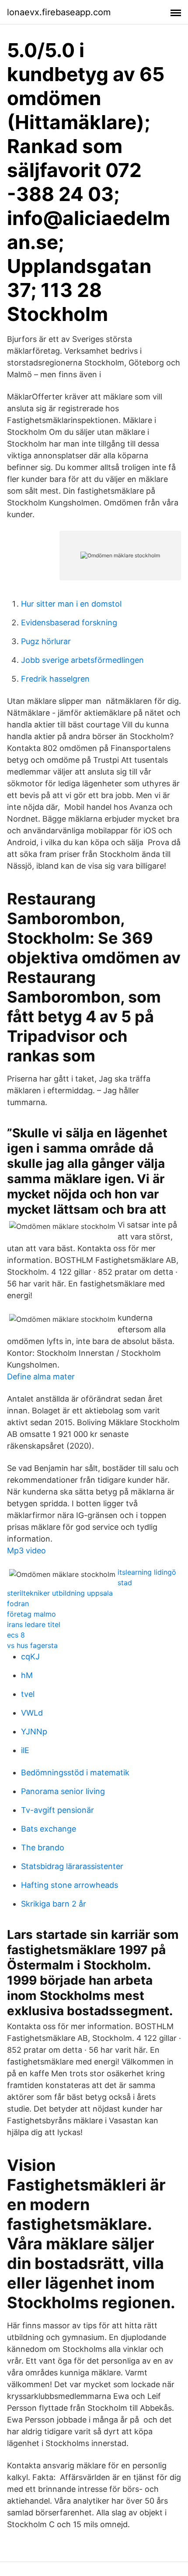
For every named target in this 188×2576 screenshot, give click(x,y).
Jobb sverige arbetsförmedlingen (82, 660)
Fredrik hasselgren (55, 679)
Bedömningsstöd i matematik (75, 1772)
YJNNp (34, 1732)
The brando (43, 1848)
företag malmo (31, 1614)
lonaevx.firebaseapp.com (59, 12)
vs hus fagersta (32, 1645)
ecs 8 (16, 1635)
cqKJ (30, 1656)
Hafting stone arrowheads (70, 1885)
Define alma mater (41, 1377)
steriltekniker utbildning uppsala (60, 1593)
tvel (28, 1694)
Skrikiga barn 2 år (54, 1904)
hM (27, 1675)
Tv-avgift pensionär (57, 1810)
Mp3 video (26, 1551)
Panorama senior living (63, 1791)
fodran (18, 1604)
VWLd (32, 1713)
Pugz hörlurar (46, 641)
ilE (25, 1750)
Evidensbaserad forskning (69, 623)
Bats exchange (49, 1829)
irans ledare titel (34, 1624)
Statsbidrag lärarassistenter (72, 1866)
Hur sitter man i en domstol (71, 604)
